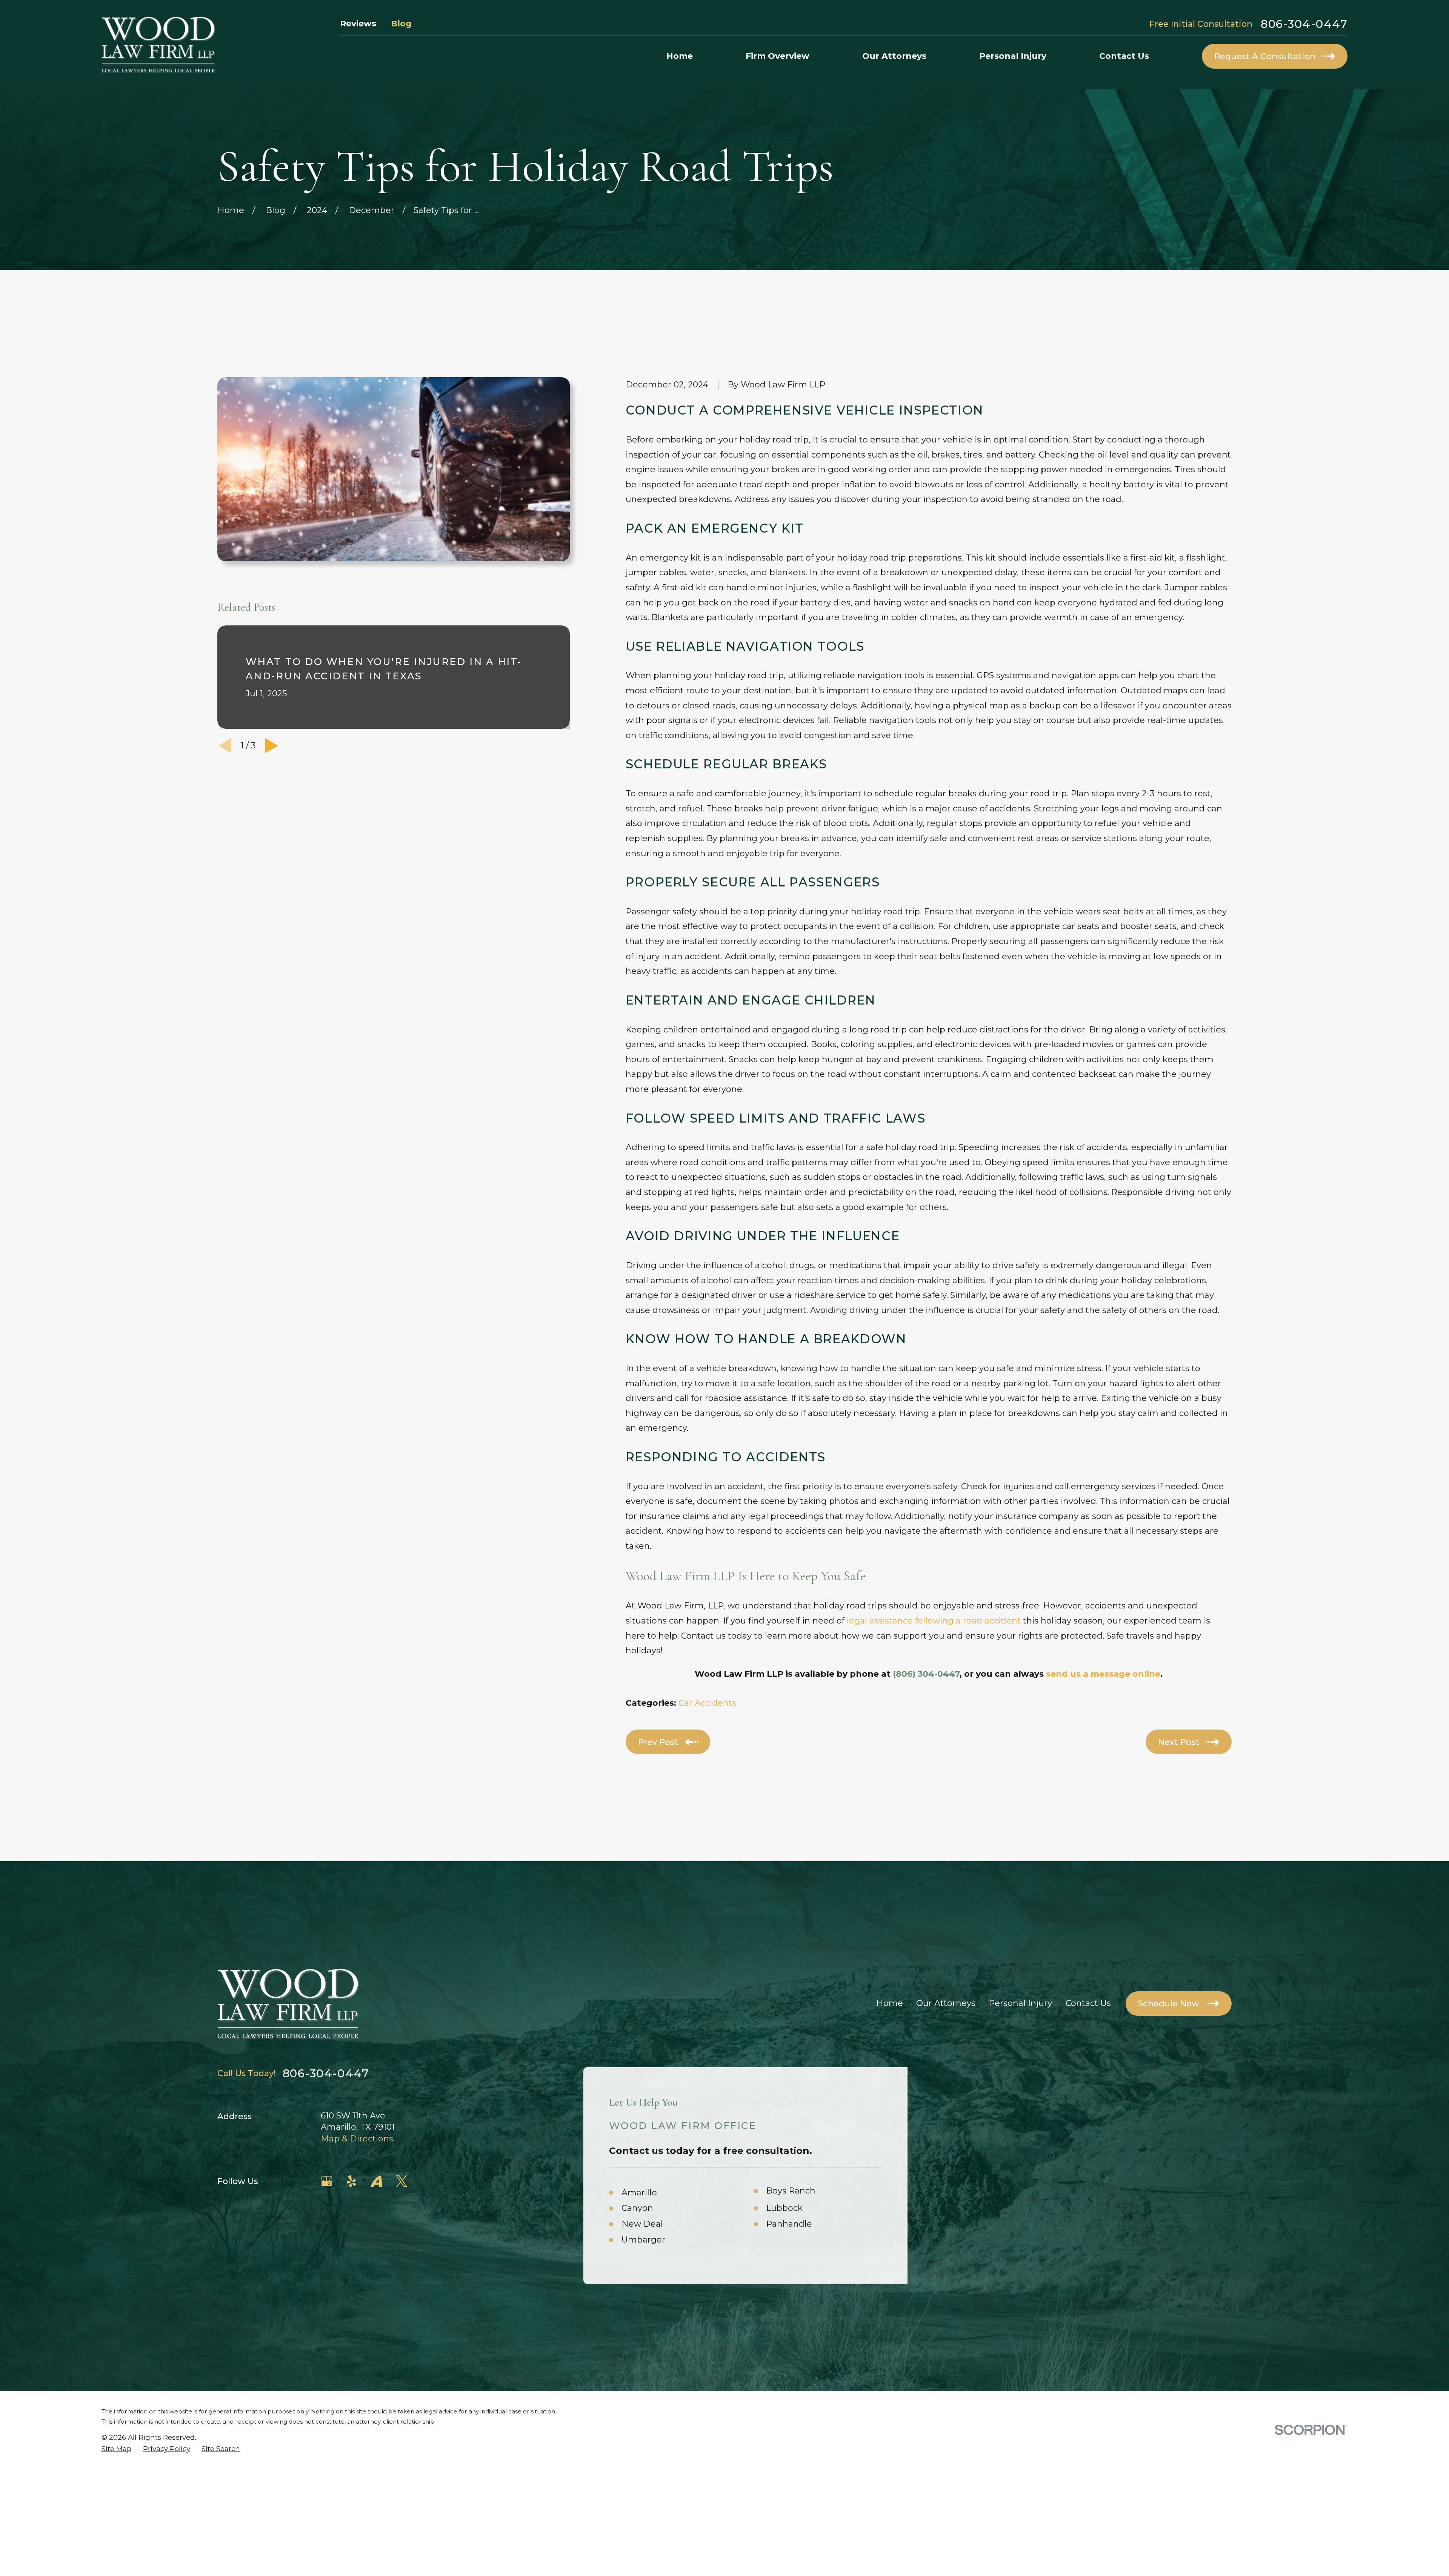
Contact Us (1088, 2003)
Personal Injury (1020, 2003)
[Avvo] (376, 2181)
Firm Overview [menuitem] (778, 56)
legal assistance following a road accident (934, 1621)
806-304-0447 (1304, 24)
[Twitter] (402, 2181)
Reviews (358, 24)
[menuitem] (116, 2449)
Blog (401, 24)
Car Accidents (707, 1703)
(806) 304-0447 (926, 1674)
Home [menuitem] (680, 56)
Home (890, 2003)
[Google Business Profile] (327, 2181)
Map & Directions (357, 2139)
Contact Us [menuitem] (1124, 56)
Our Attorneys (946, 2003)
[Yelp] (351, 2181)
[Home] (158, 45)
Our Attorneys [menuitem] (894, 56)
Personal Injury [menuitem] (1013, 56)
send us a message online (1103, 1674)
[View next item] (272, 746)
